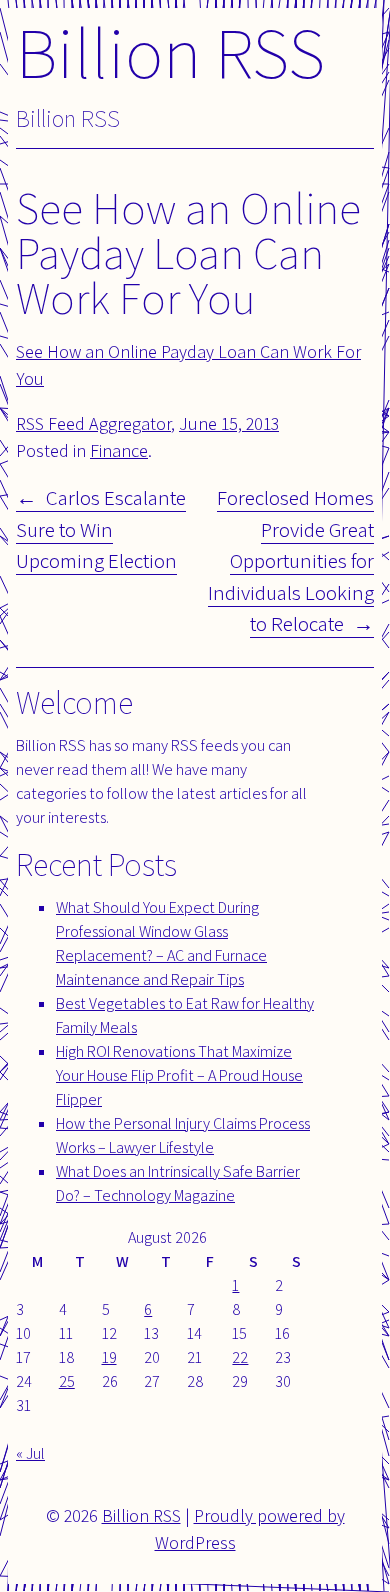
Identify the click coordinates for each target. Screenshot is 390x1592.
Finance (119, 450)
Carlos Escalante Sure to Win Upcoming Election (101, 529)
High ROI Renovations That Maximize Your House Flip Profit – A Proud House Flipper (179, 1075)
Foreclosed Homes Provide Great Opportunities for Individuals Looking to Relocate (291, 560)
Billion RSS (170, 51)
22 (240, 1357)
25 (67, 1381)
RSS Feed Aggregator (93, 423)
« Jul (30, 1453)
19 (109, 1357)
